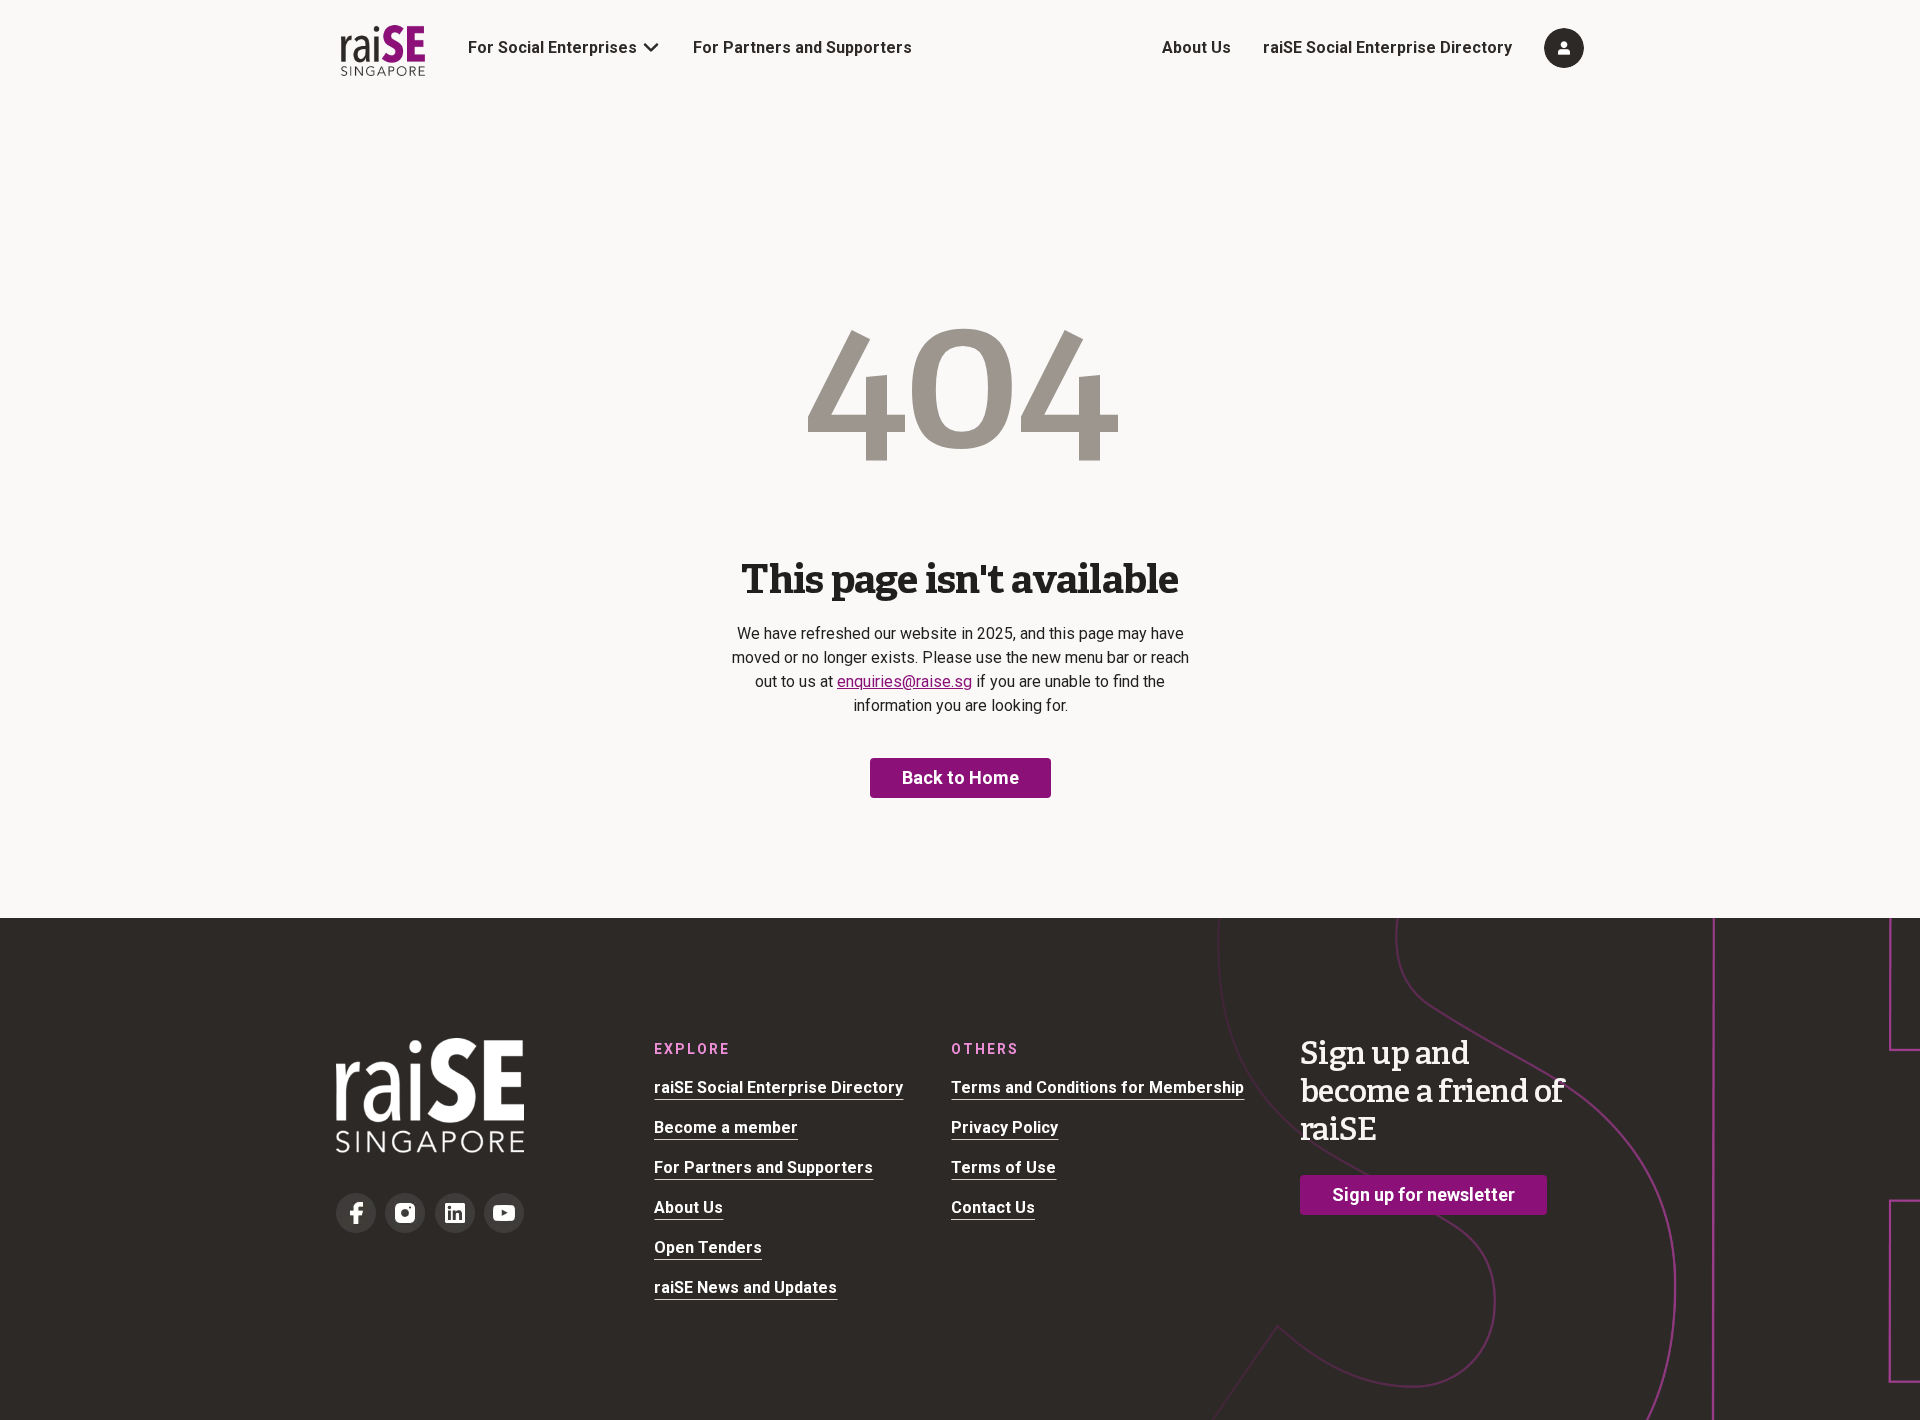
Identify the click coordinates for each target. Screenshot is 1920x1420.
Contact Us (993, 1207)
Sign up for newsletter (1423, 1194)
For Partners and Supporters (802, 47)
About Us (1196, 47)
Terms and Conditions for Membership (1097, 1087)
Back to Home (960, 777)
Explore (692, 1049)
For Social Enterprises (552, 47)
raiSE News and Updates (745, 1287)
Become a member (726, 1127)
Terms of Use (1003, 1167)
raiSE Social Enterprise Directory (1387, 47)
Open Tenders (708, 1247)
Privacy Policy (1004, 1127)
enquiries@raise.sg (904, 681)
